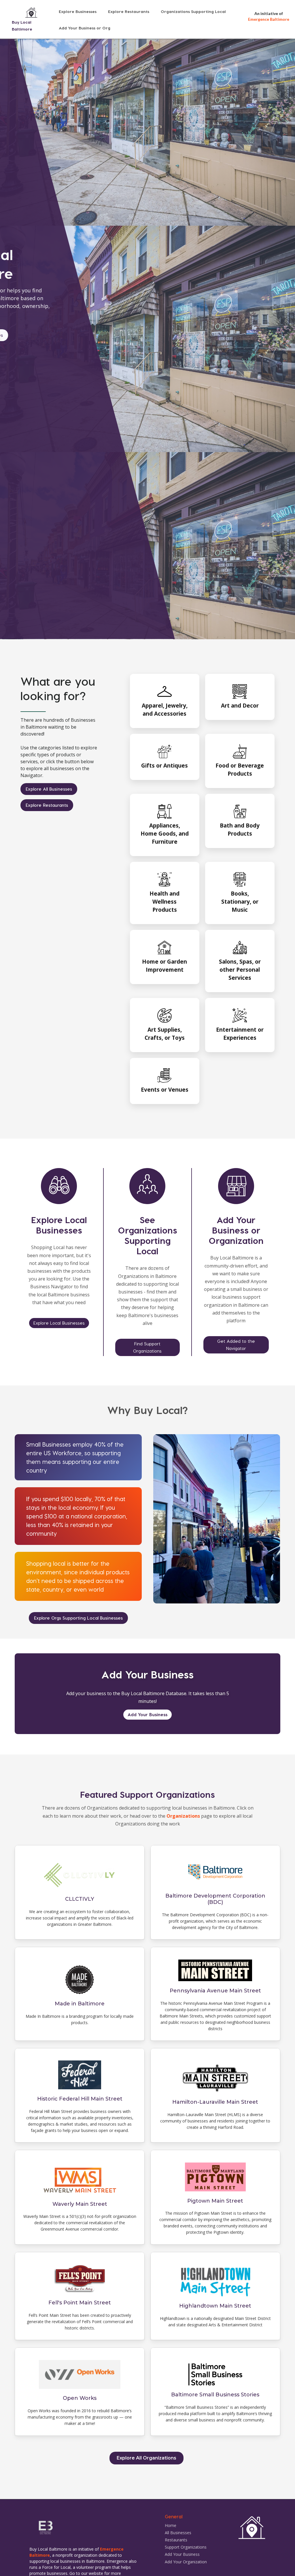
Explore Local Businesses (59, 1323)
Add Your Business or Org (85, 28)
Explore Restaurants (129, 11)
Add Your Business (147, 1714)
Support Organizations (186, 2547)
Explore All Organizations (146, 2458)
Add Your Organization (186, 2562)
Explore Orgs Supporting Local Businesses (78, 1618)
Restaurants (176, 2540)
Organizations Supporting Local (193, 11)
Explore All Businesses (49, 789)
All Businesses (178, 2533)
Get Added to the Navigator (236, 1345)
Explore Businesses (78, 11)
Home (171, 2525)
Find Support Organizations (147, 1347)
